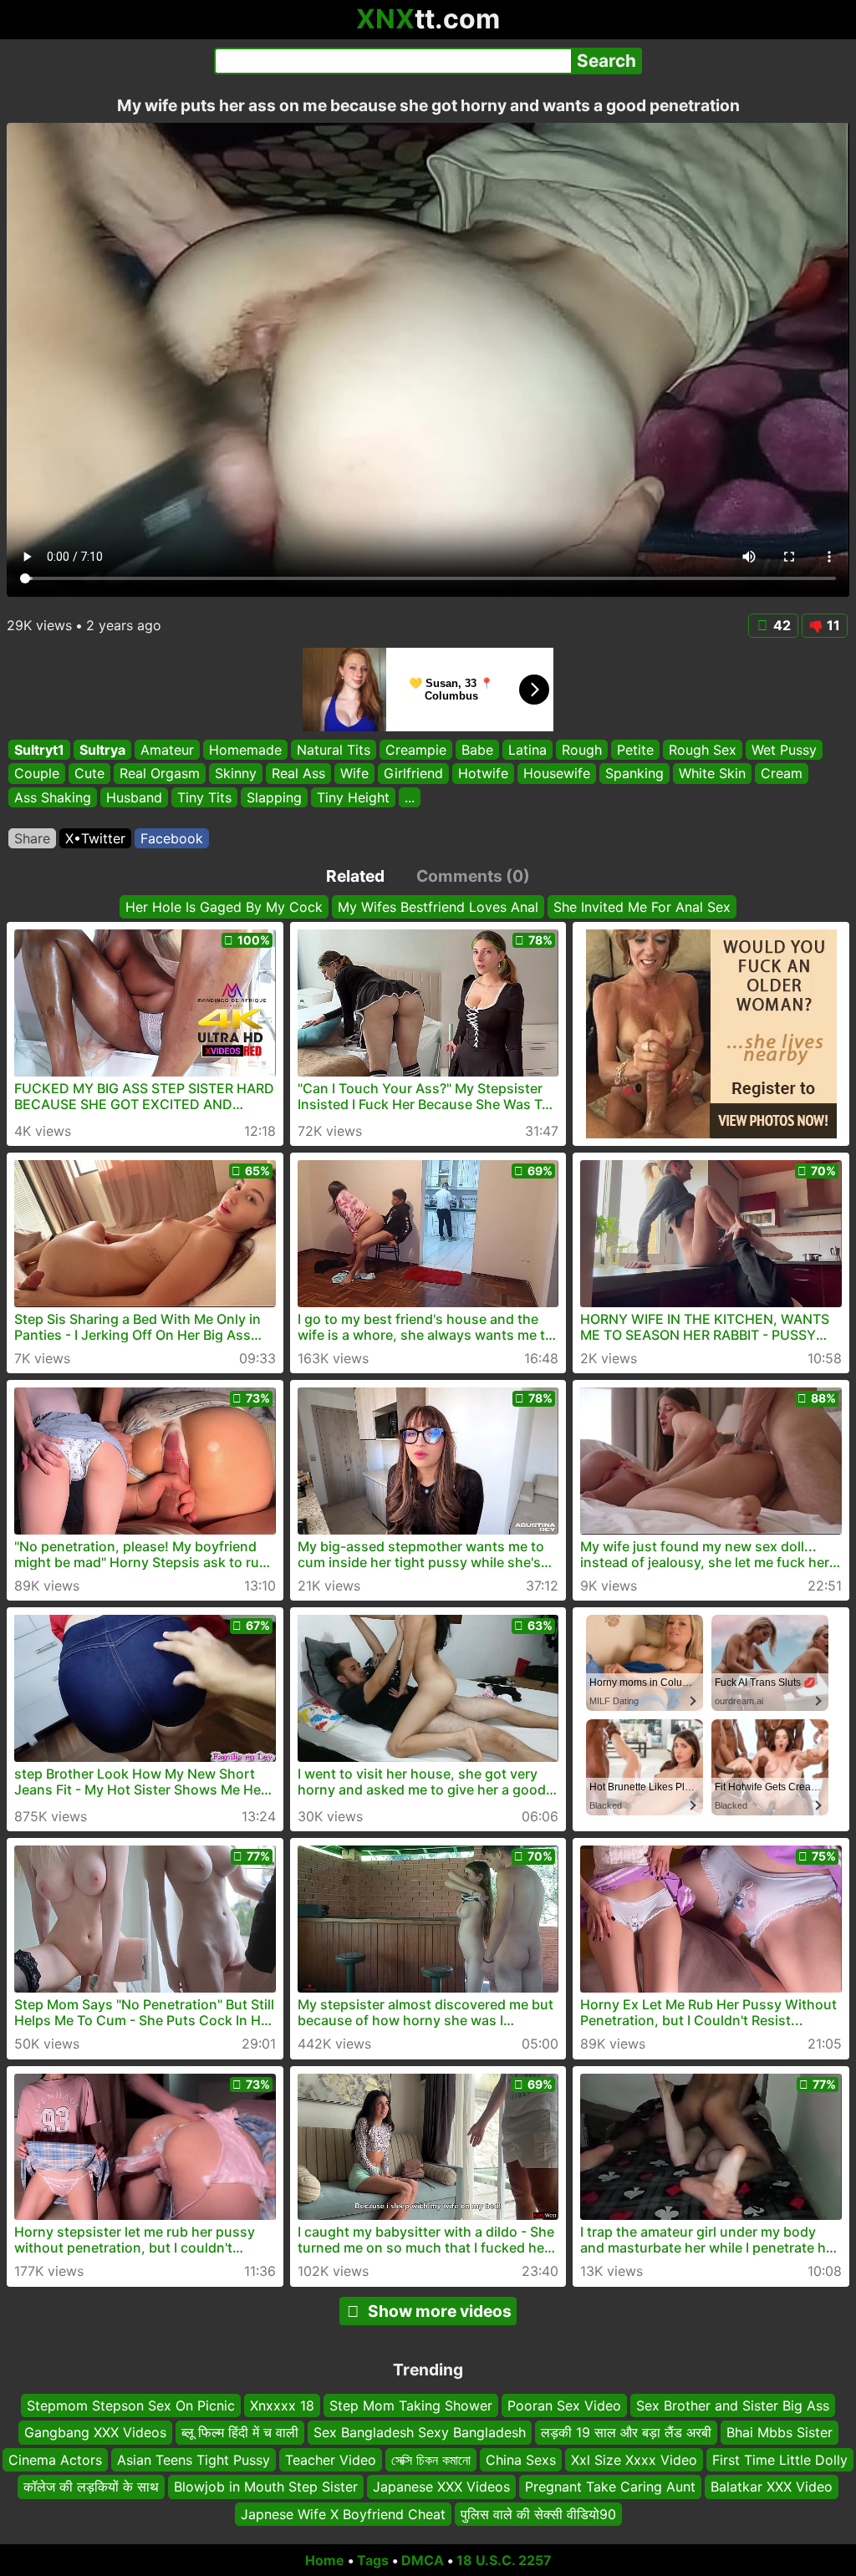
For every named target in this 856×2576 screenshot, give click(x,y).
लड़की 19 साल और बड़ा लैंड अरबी (626, 2432)
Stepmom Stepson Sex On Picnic (131, 2405)
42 (782, 625)
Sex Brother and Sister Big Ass (733, 2405)
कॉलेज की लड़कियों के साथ (91, 2487)
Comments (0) (473, 876)
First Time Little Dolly (780, 2459)
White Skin (712, 774)
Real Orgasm (160, 774)
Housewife (557, 774)
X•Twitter (95, 838)
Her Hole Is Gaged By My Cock (224, 907)
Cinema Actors (55, 2459)
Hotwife (483, 774)
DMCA (423, 2560)
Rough (582, 750)
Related (355, 876)
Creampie (416, 750)
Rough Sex (703, 750)
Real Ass (298, 774)
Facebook (172, 838)
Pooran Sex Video (564, 2405)
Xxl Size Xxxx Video (634, 2459)
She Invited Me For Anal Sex (642, 907)
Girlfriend (413, 774)
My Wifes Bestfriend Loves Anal (438, 907)
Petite (635, 750)
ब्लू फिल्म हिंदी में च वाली (240, 2432)
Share (32, 838)
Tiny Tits (204, 797)
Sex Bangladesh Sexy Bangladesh (420, 2432)
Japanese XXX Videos (441, 2487)
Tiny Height (353, 797)
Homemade (245, 750)
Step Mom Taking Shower (411, 2405)
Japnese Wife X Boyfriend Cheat (343, 2513)
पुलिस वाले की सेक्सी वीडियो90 (538, 2513)
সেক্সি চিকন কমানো (431, 2459)
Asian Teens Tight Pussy (194, 2459)
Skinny (236, 774)
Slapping (274, 797)
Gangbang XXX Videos (95, 2432)
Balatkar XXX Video (772, 2487)
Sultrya (102, 750)
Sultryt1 (39, 750)
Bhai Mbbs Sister (780, 2432)
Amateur (167, 750)
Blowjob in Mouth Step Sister (266, 2487)
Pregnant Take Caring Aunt (610, 2487)
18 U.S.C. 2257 (504, 2560)
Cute (89, 774)
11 (833, 625)
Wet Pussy (784, 750)
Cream (782, 774)
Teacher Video (331, 2459)
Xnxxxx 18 (282, 2405)
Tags (373, 2560)
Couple (37, 774)
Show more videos (440, 2311)
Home (325, 2560)
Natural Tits (334, 750)
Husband (134, 797)
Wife (354, 774)
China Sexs (521, 2459)
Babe (477, 750)
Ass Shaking (53, 797)
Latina (527, 750)
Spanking (634, 774)
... (410, 797)
